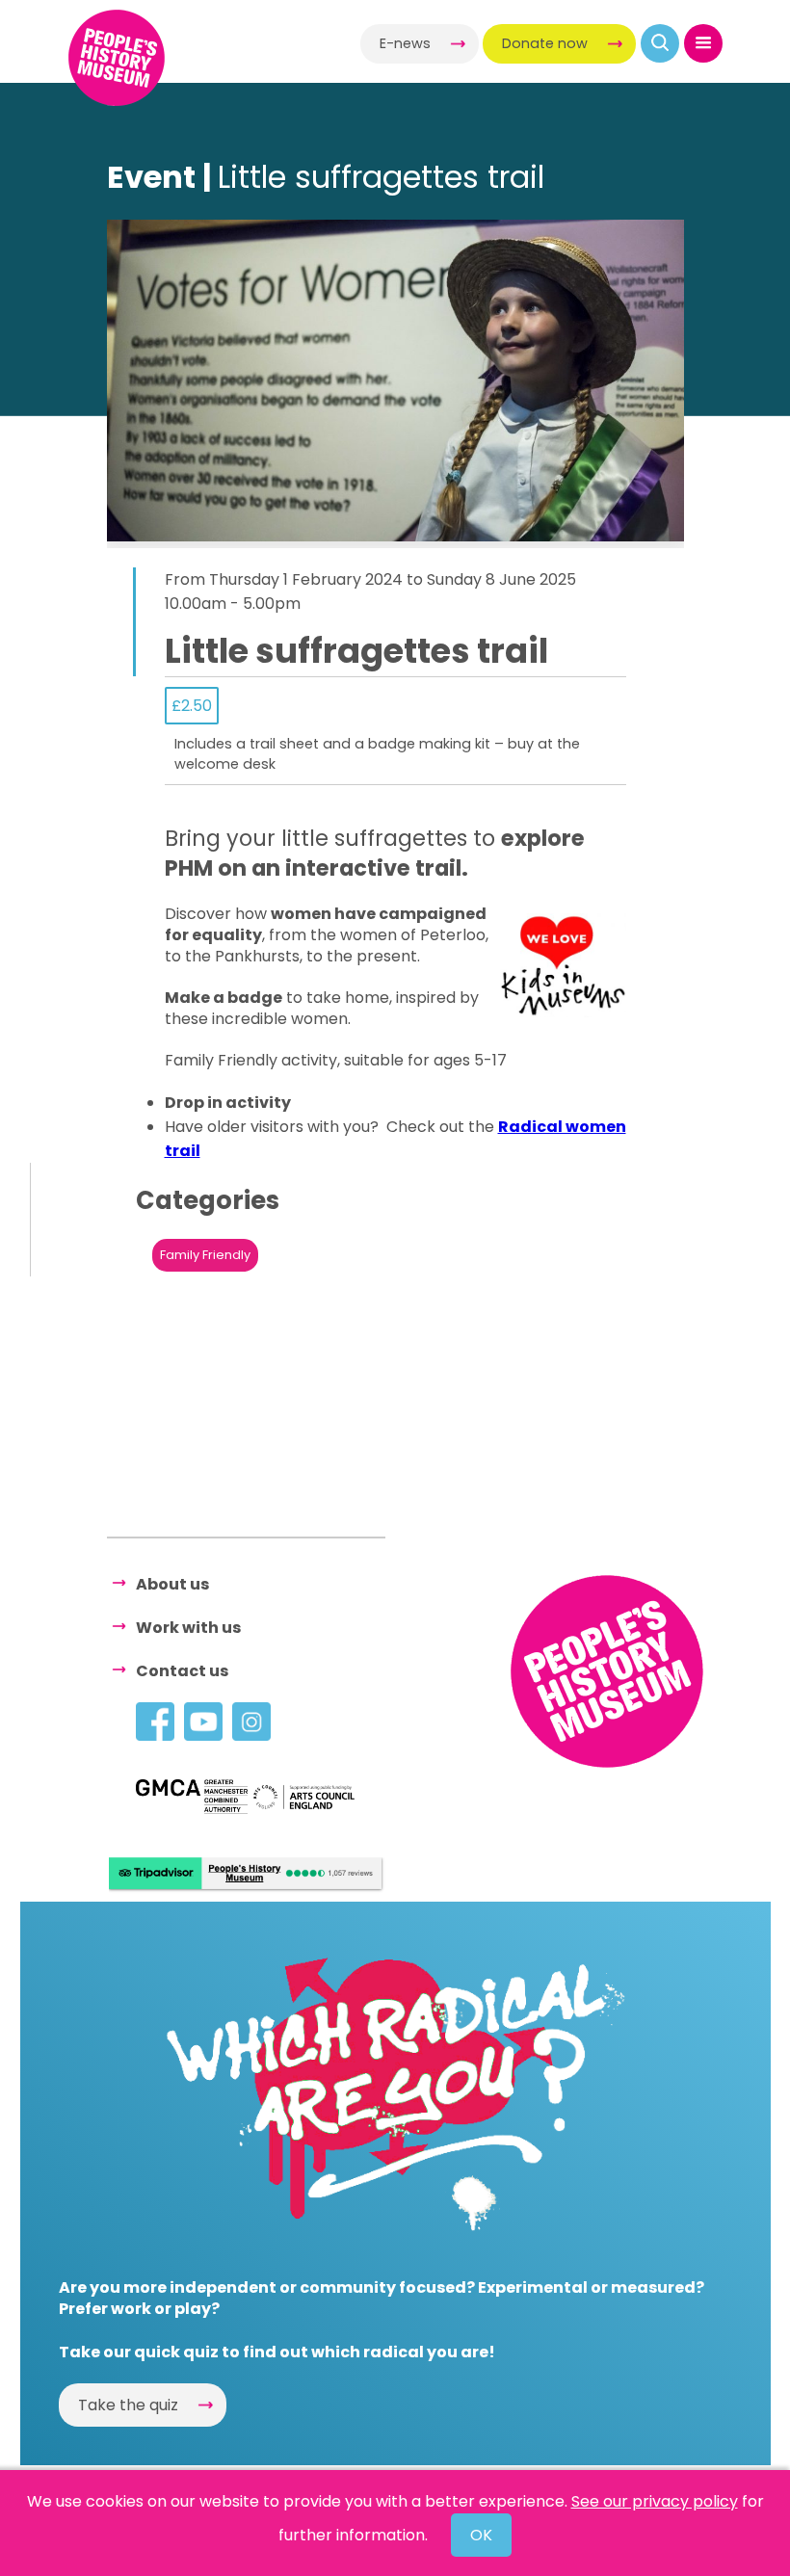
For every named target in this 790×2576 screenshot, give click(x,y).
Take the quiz (128, 2405)
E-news (405, 43)
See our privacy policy (655, 2501)
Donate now (545, 43)
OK (481, 2535)
